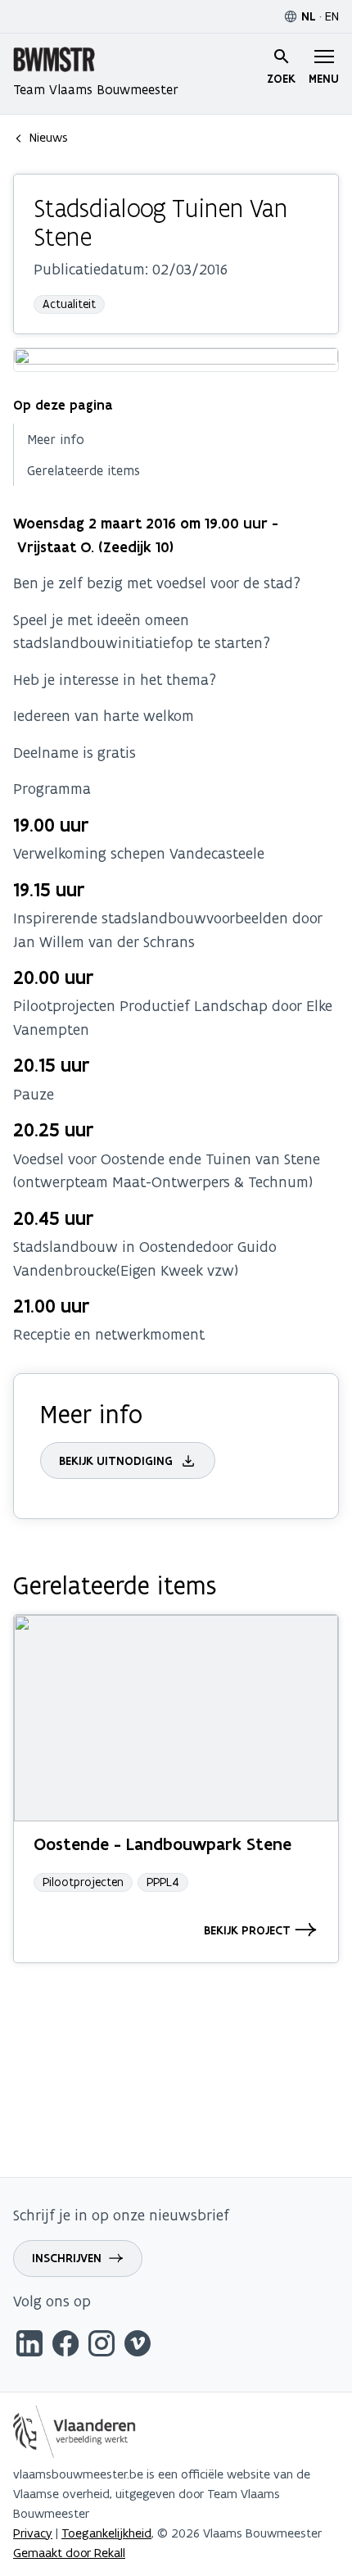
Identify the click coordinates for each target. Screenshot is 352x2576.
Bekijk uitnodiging (116, 1461)
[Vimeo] (138, 2346)
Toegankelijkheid (106, 2533)
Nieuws (49, 137)
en (332, 16)
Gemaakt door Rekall (69, 2553)
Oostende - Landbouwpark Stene (162, 1844)
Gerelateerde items (83, 470)
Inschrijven (67, 2258)
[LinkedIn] (29, 2346)
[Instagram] (102, 2346)
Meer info (56, 439)
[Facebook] (65, 2346)
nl (309, 16)
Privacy (33, 2533)
